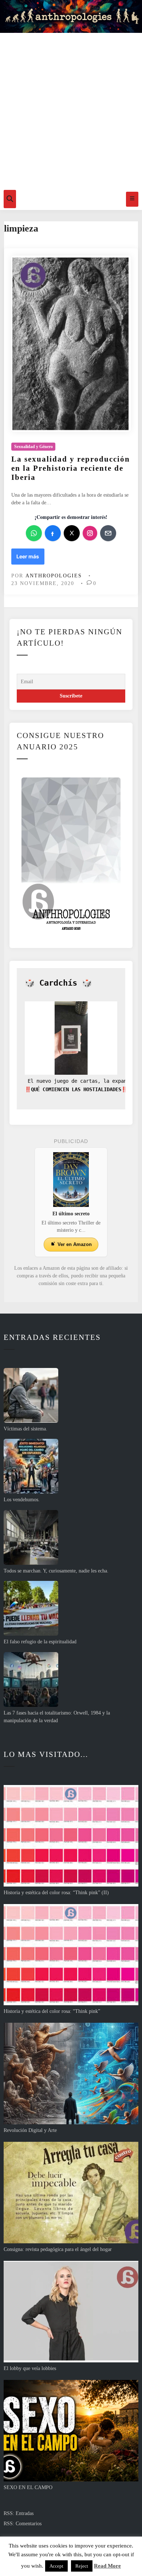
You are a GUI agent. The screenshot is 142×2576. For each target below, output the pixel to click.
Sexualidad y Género (33, 447)
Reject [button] (82, 2566)
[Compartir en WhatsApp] (34, 533)
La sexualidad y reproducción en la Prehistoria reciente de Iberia (71, 468)
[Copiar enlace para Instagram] (90, 533)
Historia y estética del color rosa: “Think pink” (52, 2011)
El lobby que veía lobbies (30, 2368)
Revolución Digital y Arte (30, 2130)
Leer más (30, 559)
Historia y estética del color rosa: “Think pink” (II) (56, 1893)
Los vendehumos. (22, 1500)
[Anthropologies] (71, 16)
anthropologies (54, 576)
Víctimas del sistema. (25, 1429)
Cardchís (58, 983)
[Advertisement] (71, 110)
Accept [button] (56, 2566)
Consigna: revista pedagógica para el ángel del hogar (58, 2249)
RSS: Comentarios (23, 2524)
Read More (107, 2566)
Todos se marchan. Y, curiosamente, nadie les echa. (56, 1571)
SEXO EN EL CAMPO (28, 2487)
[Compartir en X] (72, 533)
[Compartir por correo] (108, 533)
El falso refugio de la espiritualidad (40, 1642)
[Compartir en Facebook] (53, 533)
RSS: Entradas (19, 2513)
